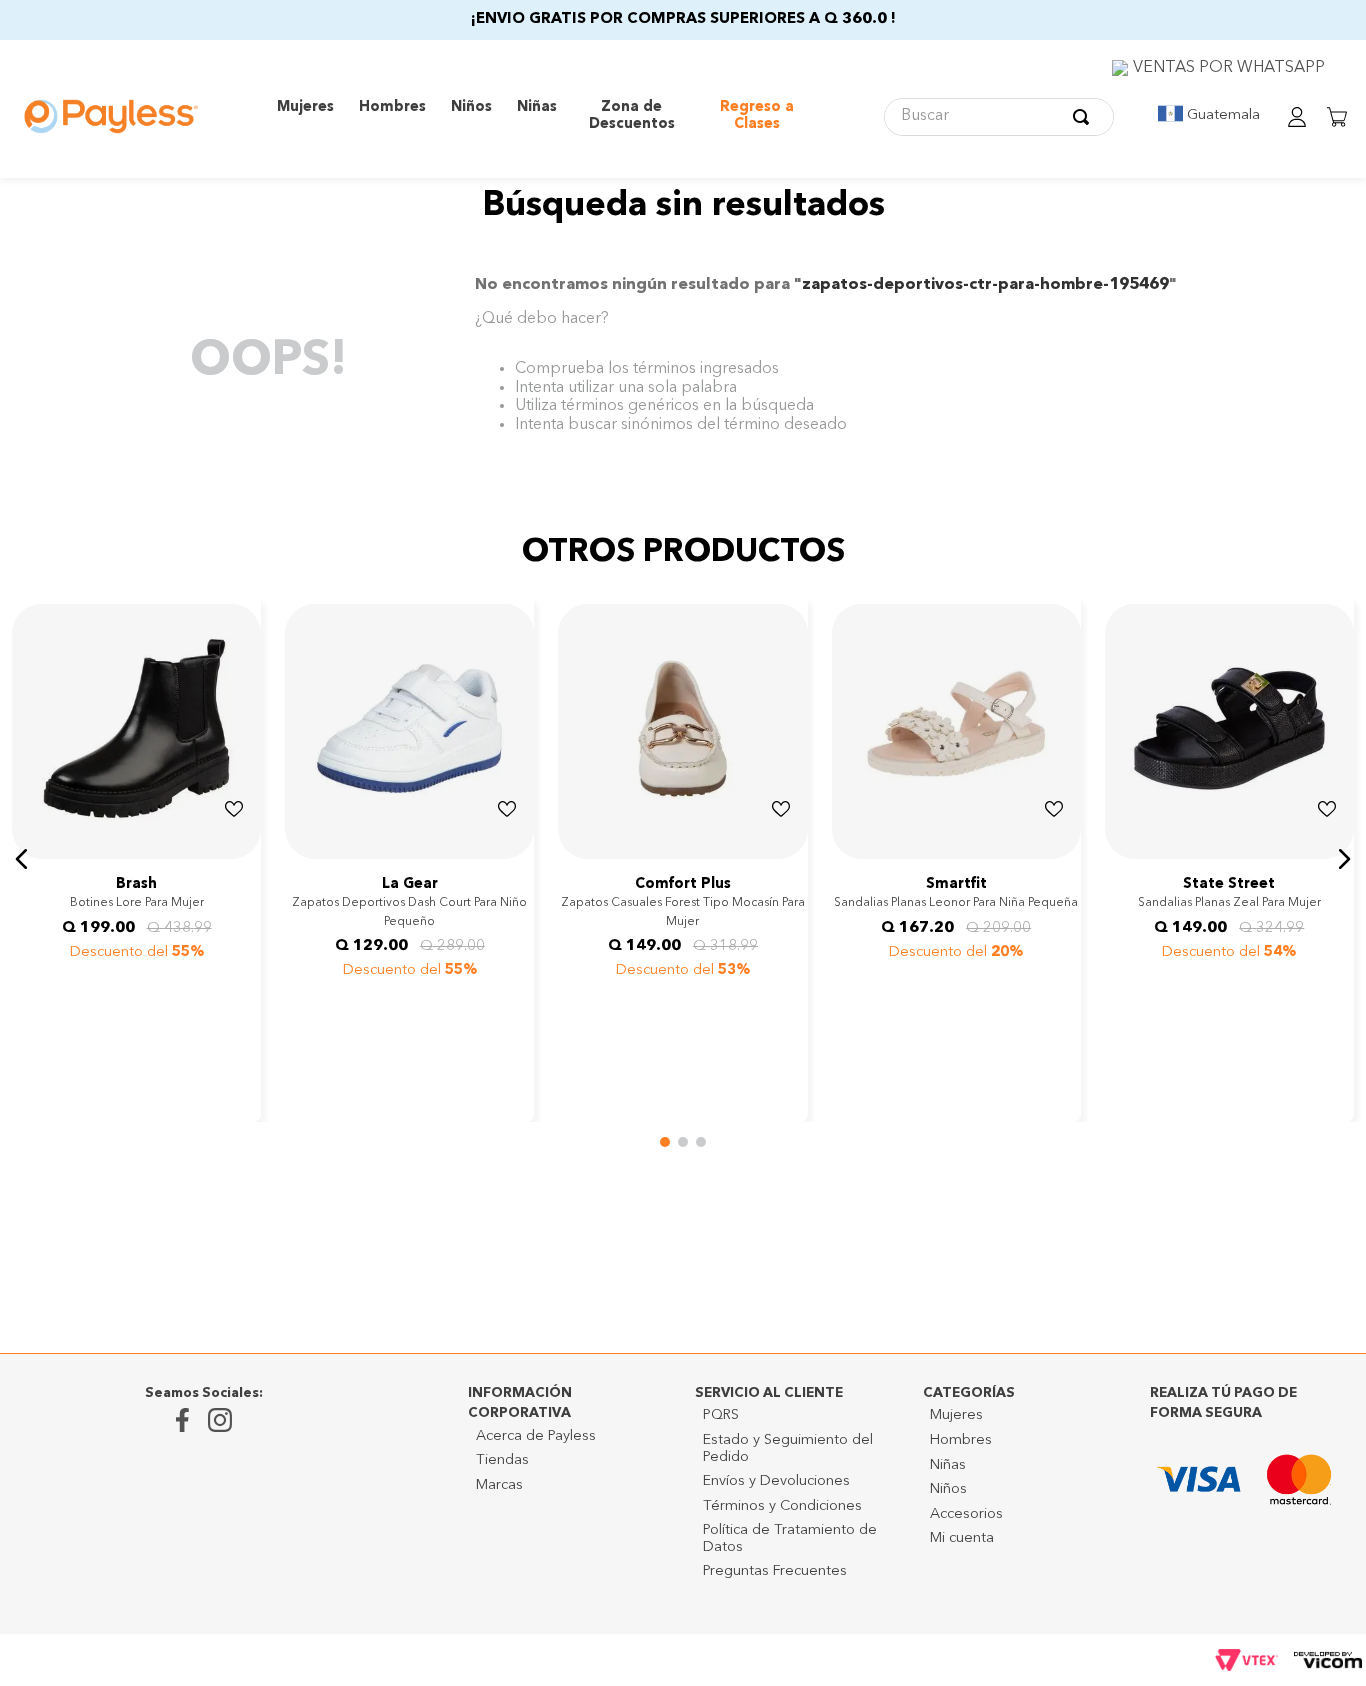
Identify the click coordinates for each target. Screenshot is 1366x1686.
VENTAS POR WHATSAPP (1229, 68)
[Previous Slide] (30, 842)
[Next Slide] (243, 842)
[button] (22, 818)
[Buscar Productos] (1085, 117)
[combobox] (999, 117)
